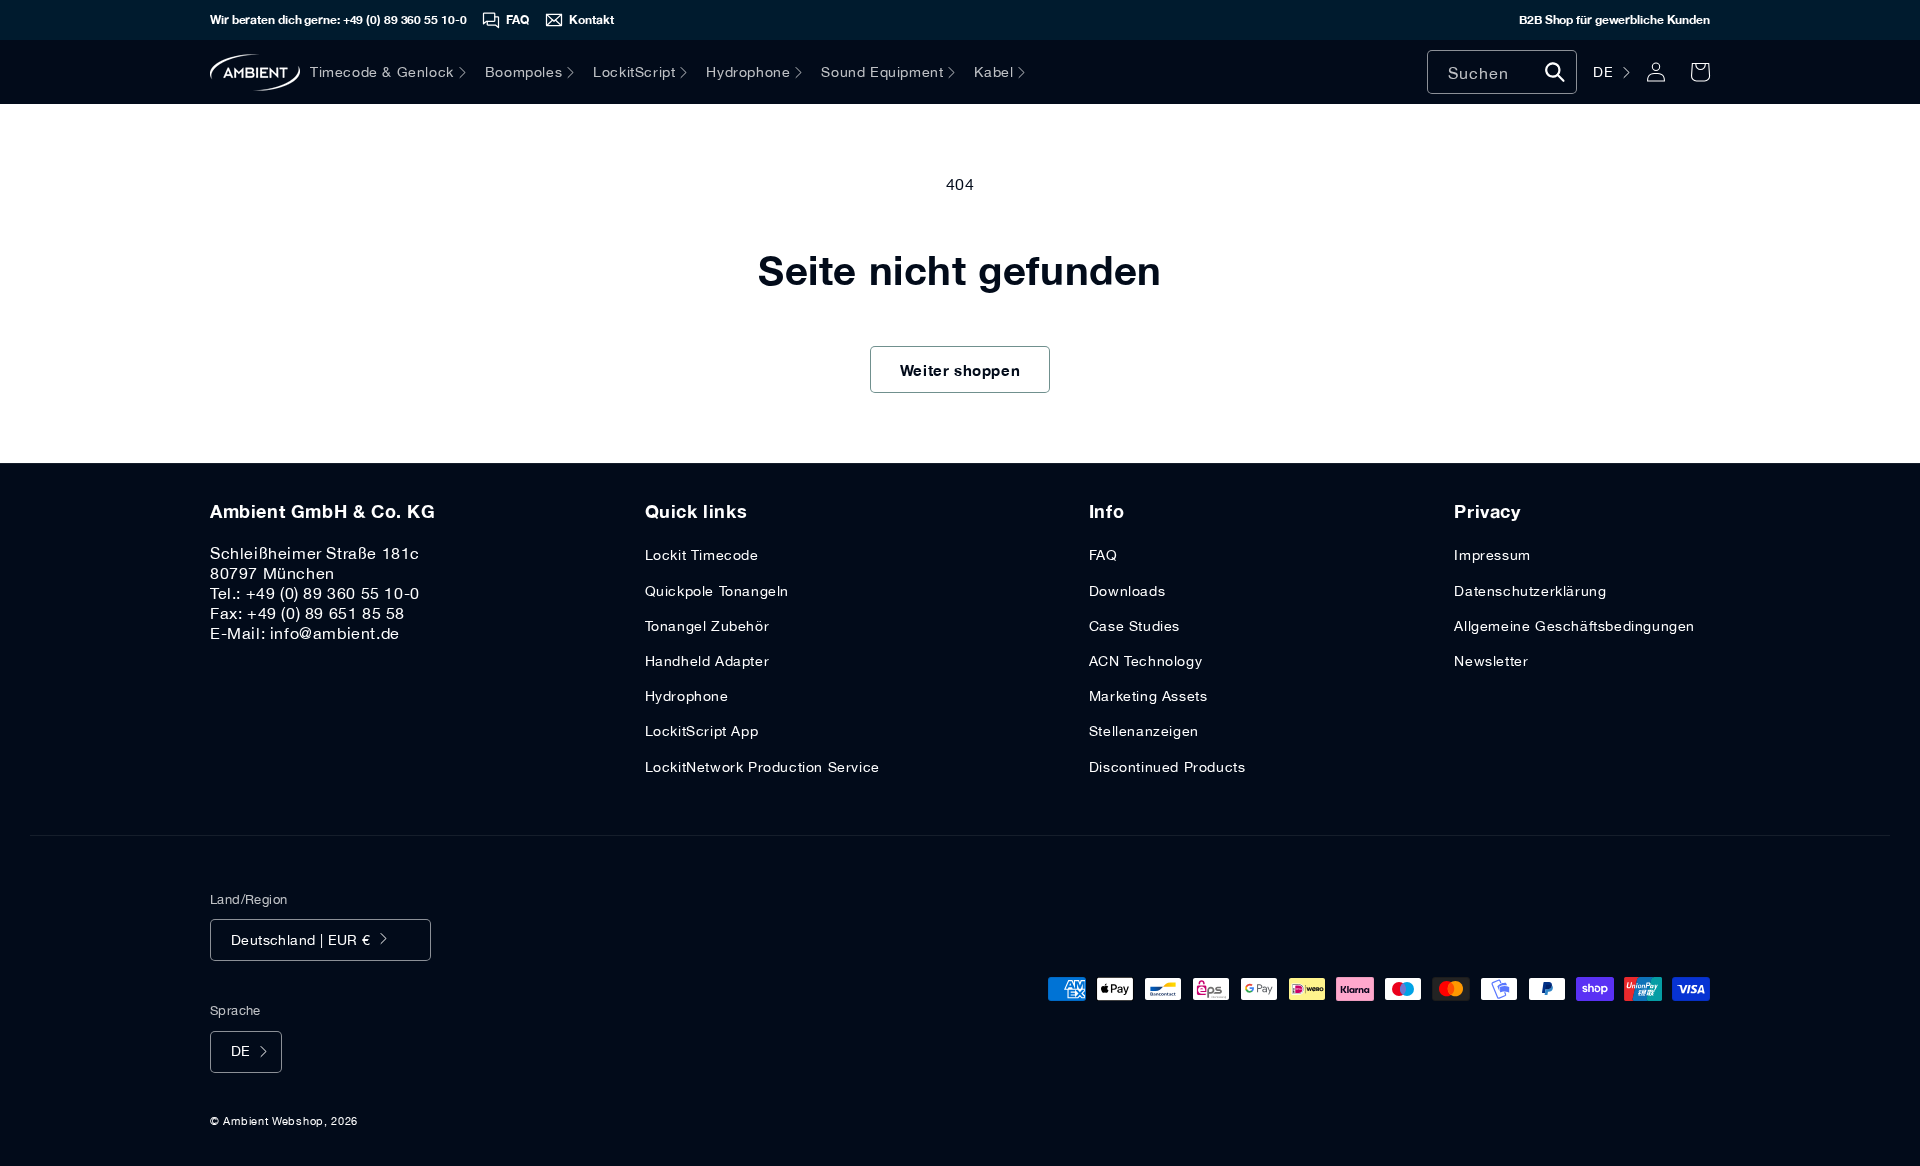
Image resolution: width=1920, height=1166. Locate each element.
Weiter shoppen (960, 370)
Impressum (1492, 555)
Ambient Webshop (273, 1121)
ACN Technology (1145, 661)
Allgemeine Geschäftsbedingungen (1574, 626)
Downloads (1127, 591)
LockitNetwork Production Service (762, 767)
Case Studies (1134, 626)
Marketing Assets (1148, 696)
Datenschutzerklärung (1530, 591)
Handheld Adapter (707, 661)
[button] (397, 72)
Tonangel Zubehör (707, 626)
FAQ (1103, 555)
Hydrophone (687, 696)
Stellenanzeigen (1144, 731)
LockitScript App (702, 731)
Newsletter (1491, 661)
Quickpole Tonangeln (717, 591)
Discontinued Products (1167, 767)
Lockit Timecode (702, 555)
